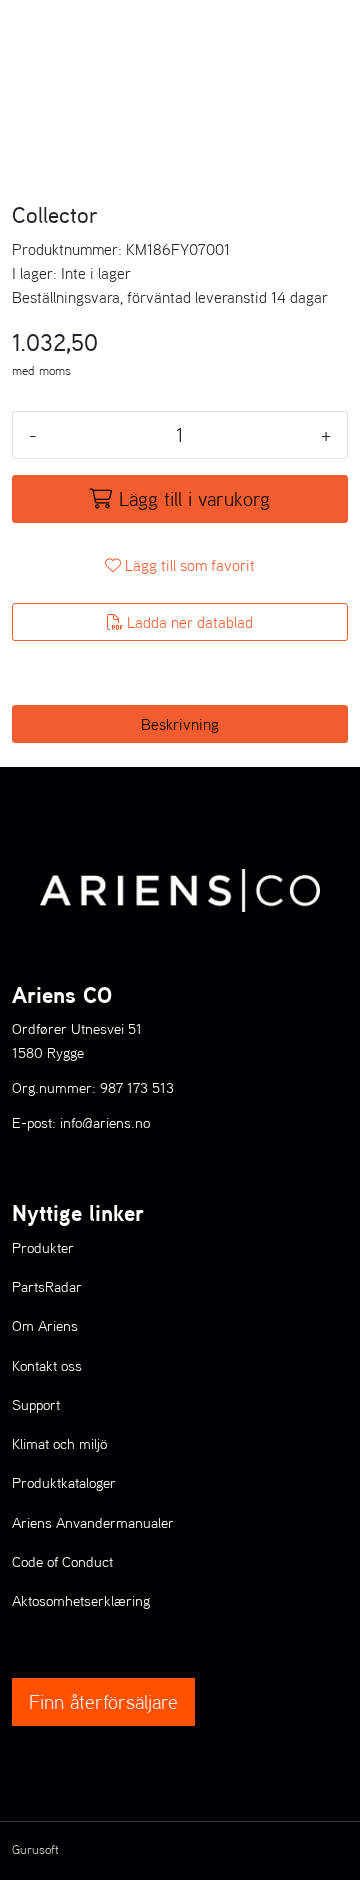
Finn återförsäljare (103, 1702)
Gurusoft (35, 1849)
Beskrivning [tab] (180, 724)
